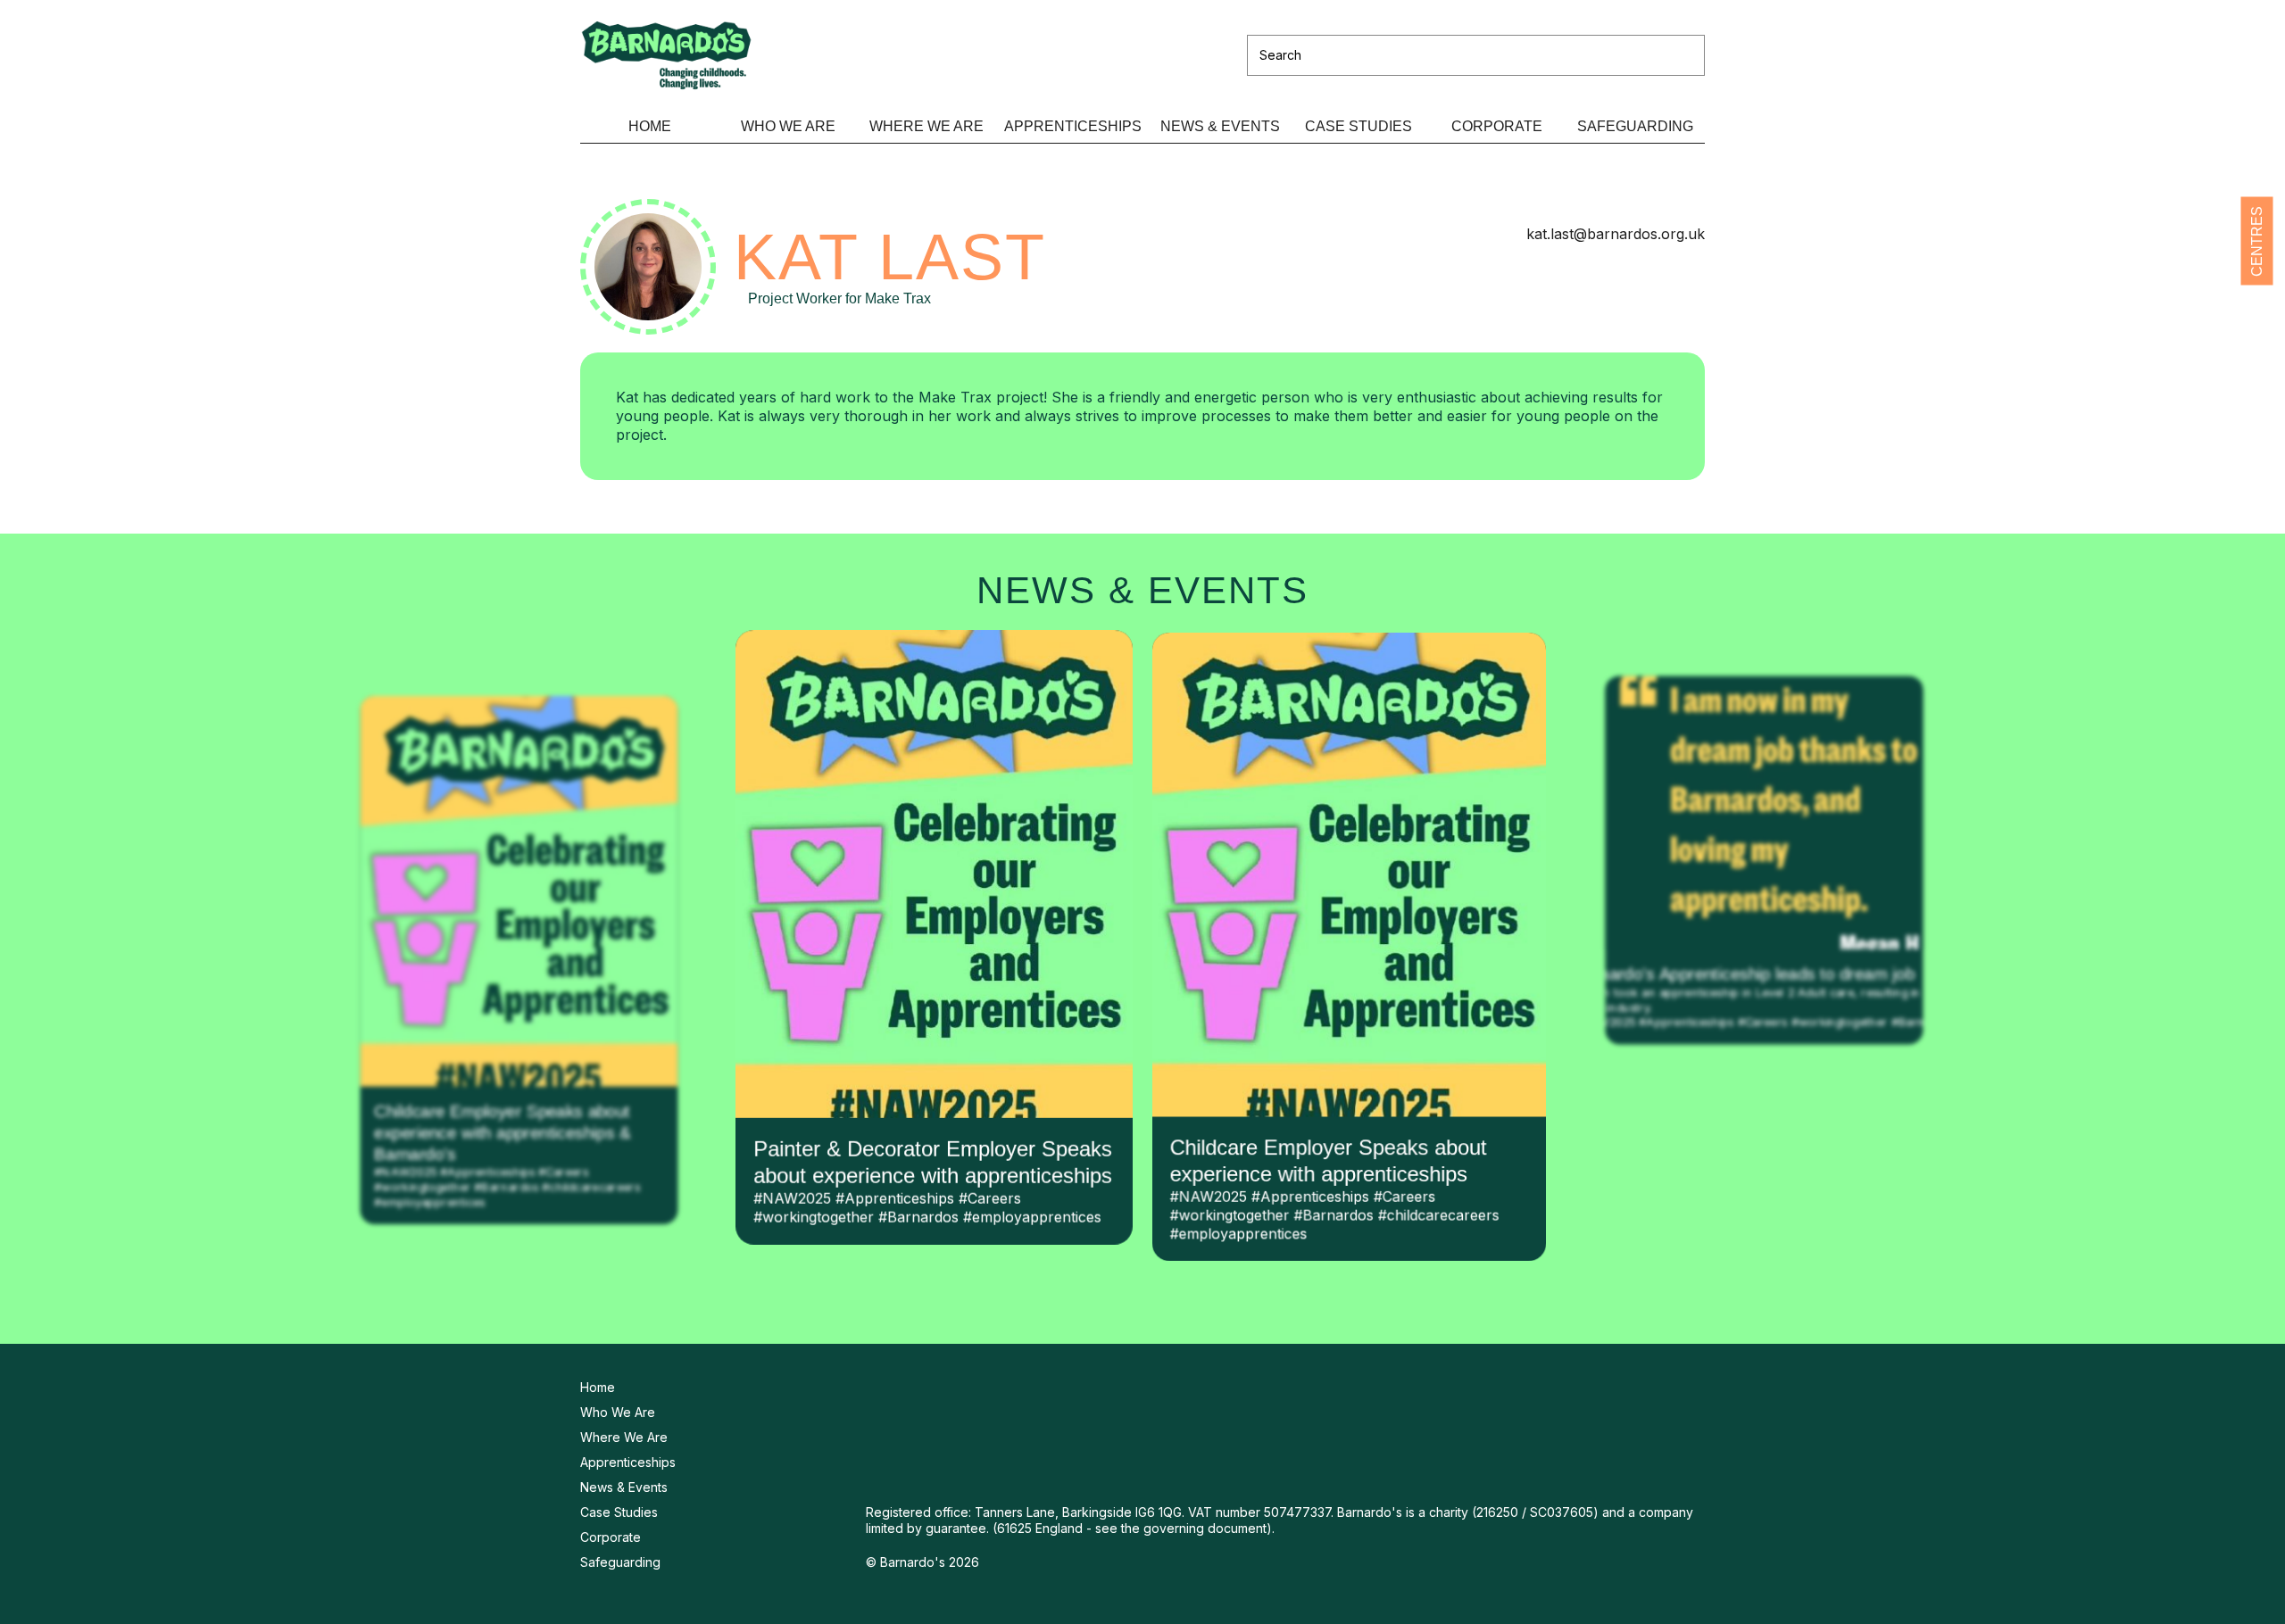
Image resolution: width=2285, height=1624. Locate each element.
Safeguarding (1635, 126)
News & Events (1220, 126)
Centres (2257, 240)
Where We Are (926, 126)
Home (650, 126)
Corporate (1497, 126)
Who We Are (788, 126)
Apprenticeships (1073, 126)
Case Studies (1359, 126)
